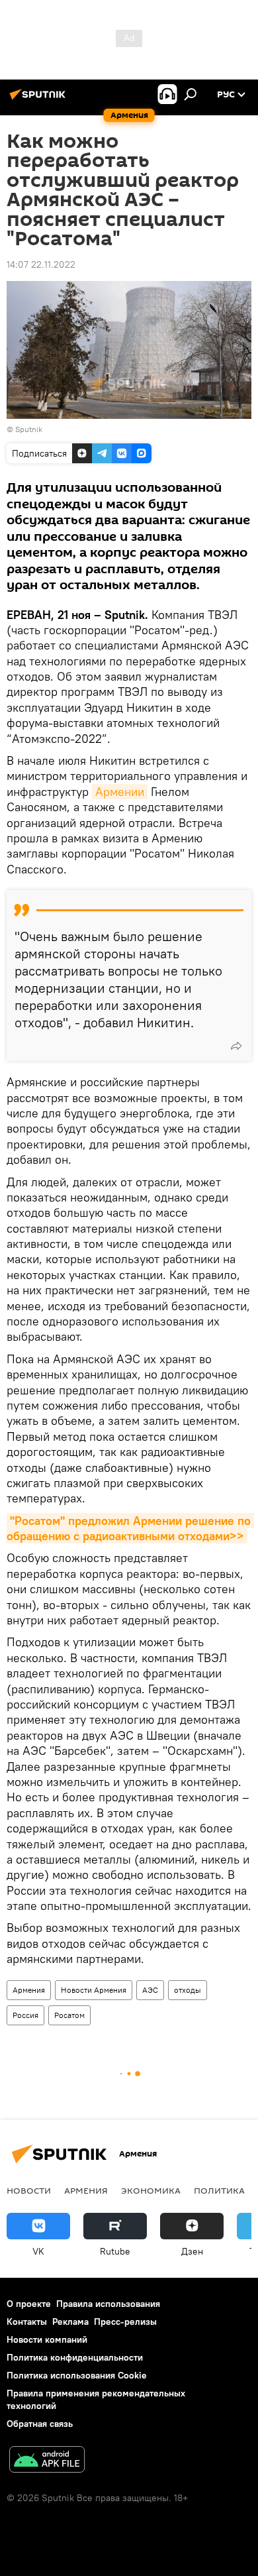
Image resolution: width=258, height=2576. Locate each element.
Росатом (69, 2015)
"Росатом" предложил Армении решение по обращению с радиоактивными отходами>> (130, 1528)
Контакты (27, 2322)
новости (29, 2190)
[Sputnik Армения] (40, 99)
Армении (120, 792)
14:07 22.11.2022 (41, 264)
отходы (188, 1990)
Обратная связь (40, 2424)
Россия (25, 2015)
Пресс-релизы (125, 2322)
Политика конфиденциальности (75, 2357)
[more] (236, 1046)
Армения (29, 1990)
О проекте (29, 2304)
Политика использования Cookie (77, 2375)
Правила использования (108, 2304)
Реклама (70, 2322)
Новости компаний (47, 2339)
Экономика (151, 2190)
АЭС (150, 1990)
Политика (219, 2190)
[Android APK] (47, 2461)
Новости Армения (94, 1990)
